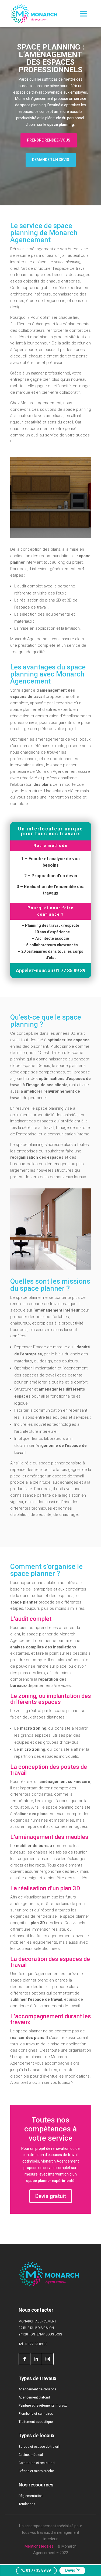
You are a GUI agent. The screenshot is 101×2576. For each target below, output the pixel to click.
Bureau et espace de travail (39, 2447)
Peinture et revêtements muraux (43, 2406)
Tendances (27, 2504)
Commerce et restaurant (37, 2463)
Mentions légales (39, 2546)
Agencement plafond (34, 2397)
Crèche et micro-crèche (36, 2471)
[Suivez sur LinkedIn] (36, 2359)
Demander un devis (51, 160)
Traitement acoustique (36, 2422)
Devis (70, 2570)
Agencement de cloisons (37, 2389)
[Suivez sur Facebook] (24, 2359)
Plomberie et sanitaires (36, 2414)
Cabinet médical (31, 2455)
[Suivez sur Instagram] (48, 2359)
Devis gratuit (51, 2196)
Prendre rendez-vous (49, 140)
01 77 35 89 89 (38, 2570)
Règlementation (31, 2496)
